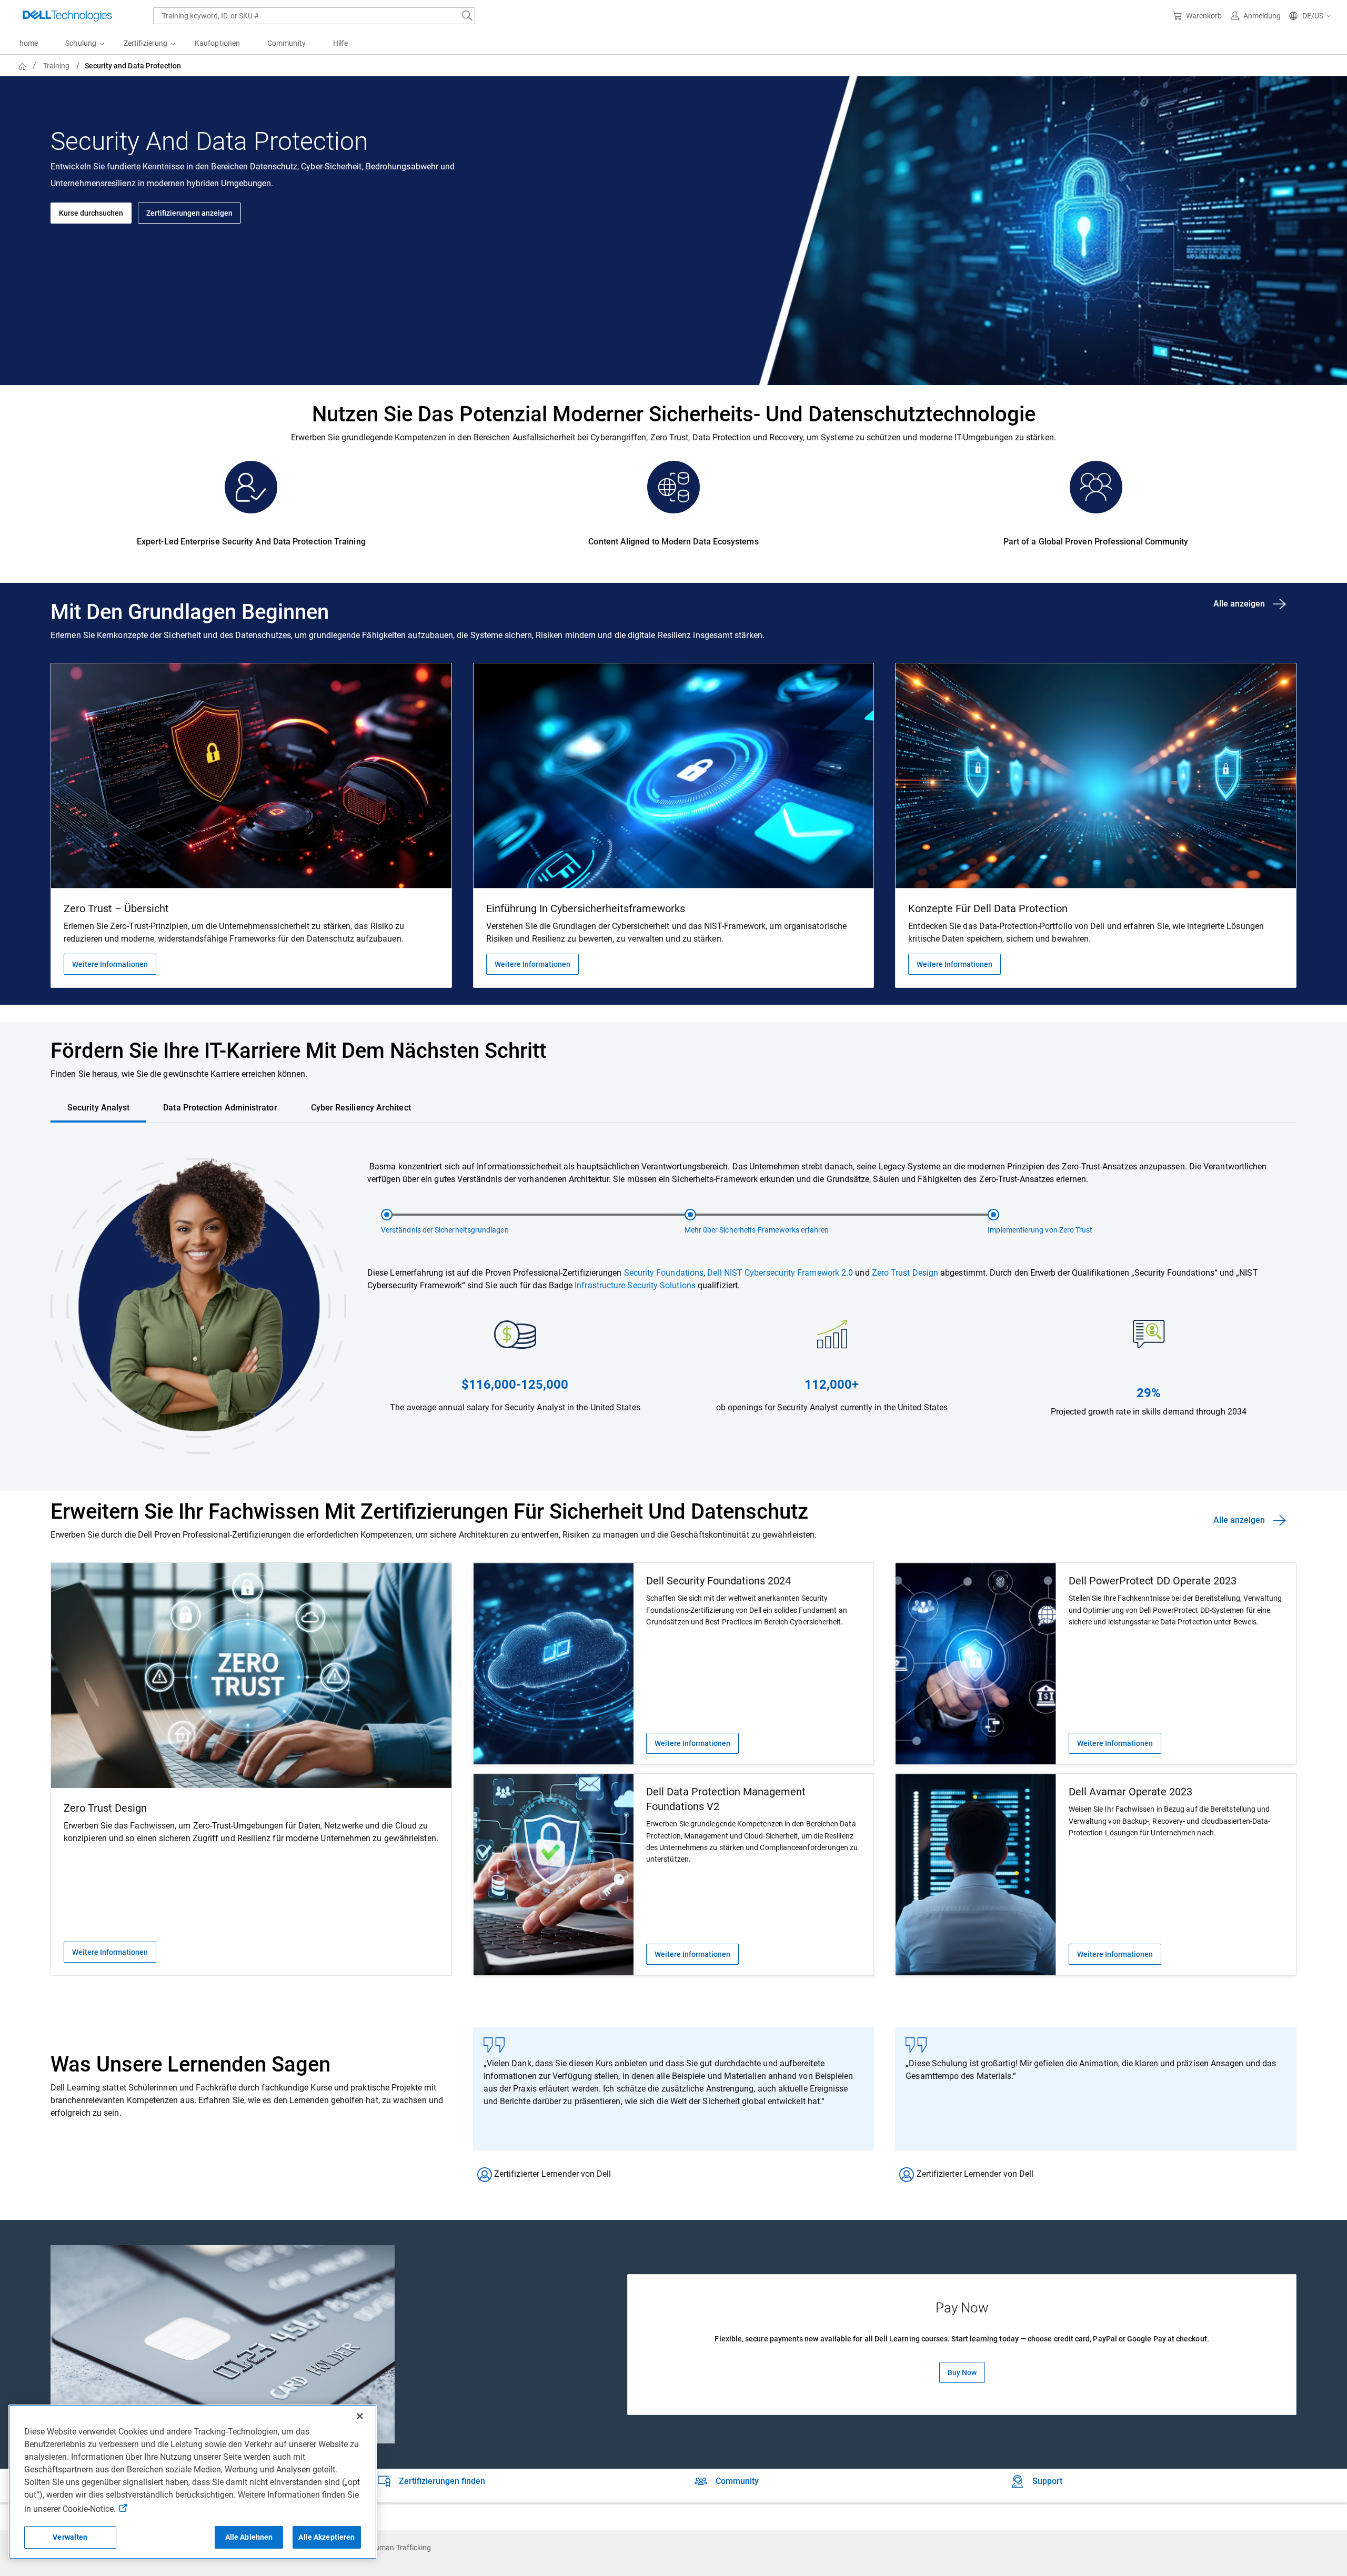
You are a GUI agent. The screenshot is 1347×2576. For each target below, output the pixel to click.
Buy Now (962, 2372)
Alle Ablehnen (249, 2537)
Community (287, 43)
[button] (1310, 16)
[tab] (98, 1108)
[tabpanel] (673, 1313)
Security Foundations (664, 1273)
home (29, 43)
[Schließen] (360, 2416)
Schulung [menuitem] (81, 43)
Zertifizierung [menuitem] (145, 43)
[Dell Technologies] (67, 16)
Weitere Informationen (110, 964)
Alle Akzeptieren (326, 2537)
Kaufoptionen (217, 43)
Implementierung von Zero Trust (1040, 1230)
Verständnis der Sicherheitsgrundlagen (445, 1230)
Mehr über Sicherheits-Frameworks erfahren (757, 1230)
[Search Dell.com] (467, 16)
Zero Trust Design (905, 1273)
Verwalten (70, 2537)
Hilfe (340, 43)
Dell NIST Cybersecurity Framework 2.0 (780, 1273)
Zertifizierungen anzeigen (189, 213)
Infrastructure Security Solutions (635, 1285)
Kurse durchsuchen (91, 213)
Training (57, 66)
